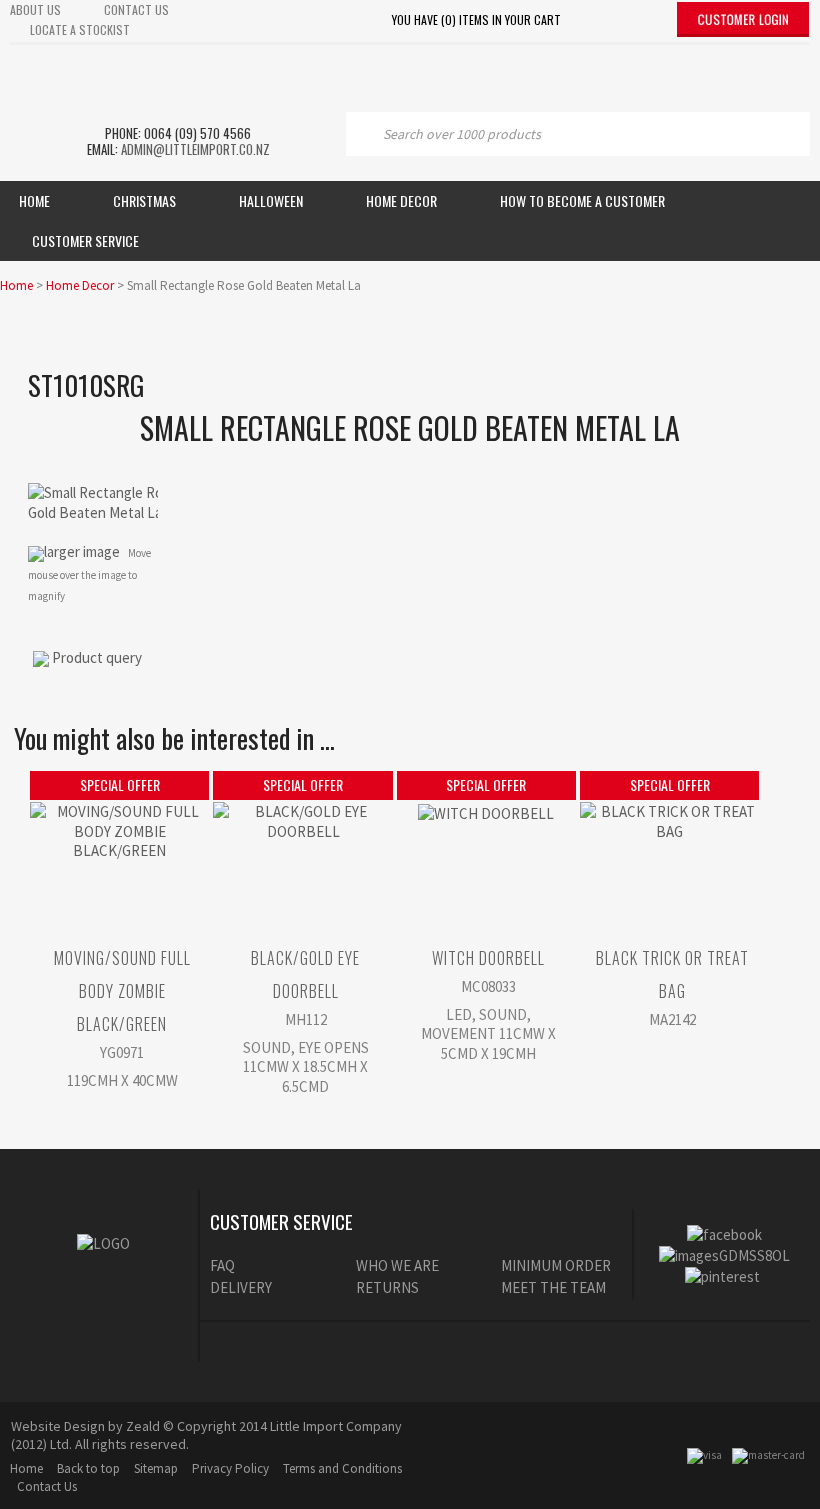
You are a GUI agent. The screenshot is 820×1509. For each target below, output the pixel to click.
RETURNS (387, 1287)
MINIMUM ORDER (556, 1265)
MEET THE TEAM (553, 1287)
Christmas (144, 200)
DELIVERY (241, 1287)
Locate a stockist (80, 29)
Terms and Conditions (342, 1468)
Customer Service (85, 240)
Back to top (88, 1468)
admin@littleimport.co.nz (195, 149)
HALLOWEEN (271, 200)
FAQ (222, 1265)
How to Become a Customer (582, 200)
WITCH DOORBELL (488, 958)
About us (35, 9)
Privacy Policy (230, 1468)
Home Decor (401, 200)
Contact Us (47, 1486)
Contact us (136, 9)
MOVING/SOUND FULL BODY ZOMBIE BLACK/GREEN (122, 991)
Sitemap (156, 1468)
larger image (82, 551)
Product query (97, 657)
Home (34, 200)
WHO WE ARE (397, 1265)
